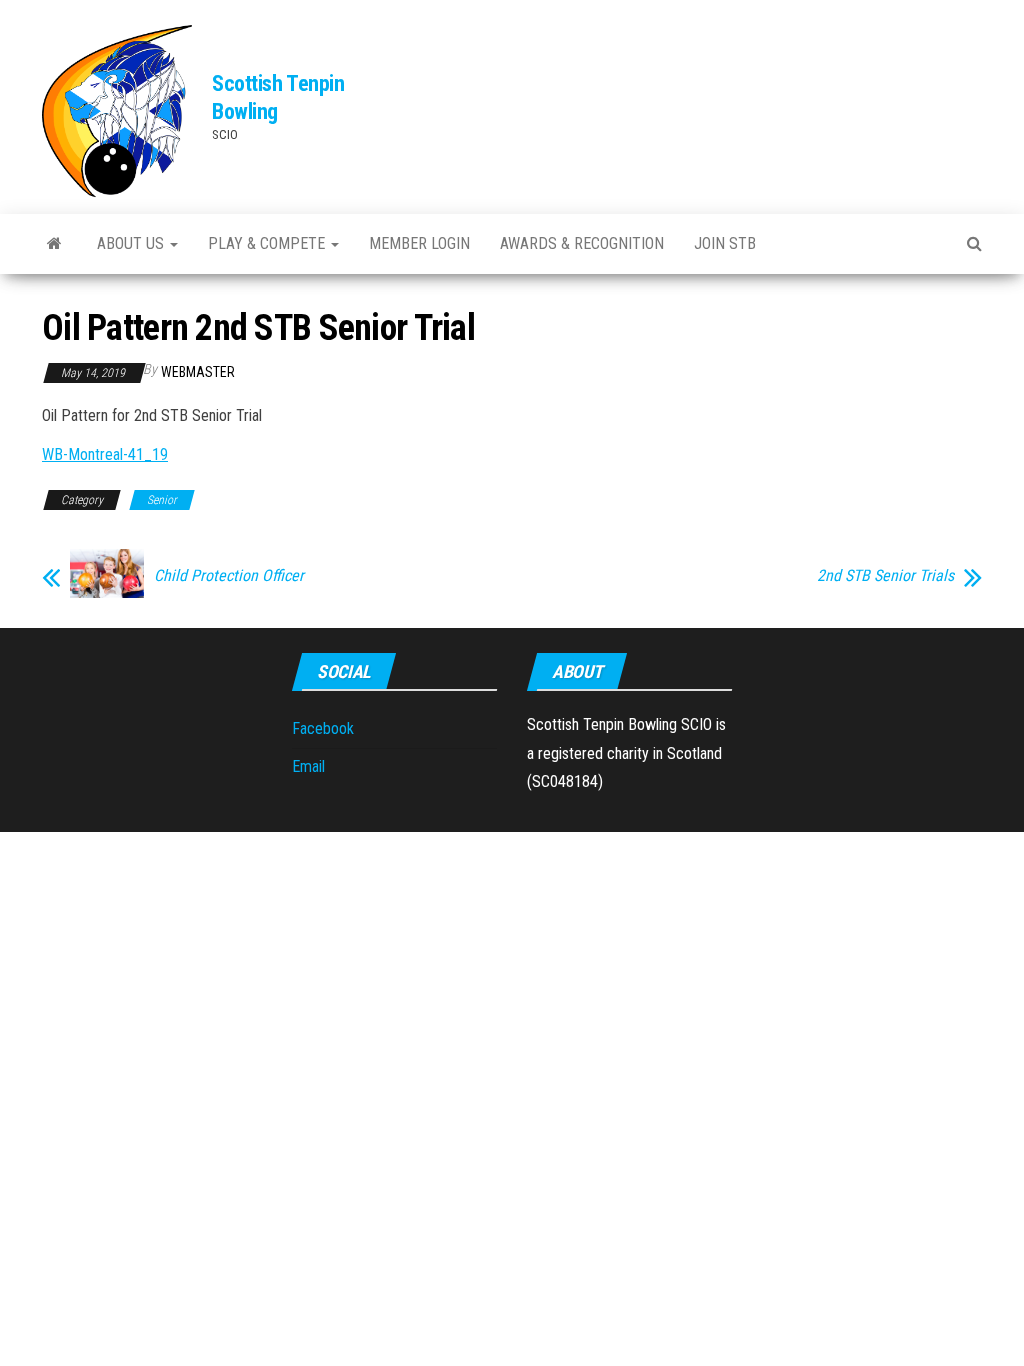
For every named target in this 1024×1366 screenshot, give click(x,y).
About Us (132, 243)
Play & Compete (268, 243)
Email (308, 766)
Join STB (725, 243)
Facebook (323, 728)
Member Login (419, 243)
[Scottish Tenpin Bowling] (54, 244)
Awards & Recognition (582, 243)
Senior (162, 500)
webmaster (198, 372)
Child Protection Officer (229, 576)
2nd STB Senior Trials (885, 576)
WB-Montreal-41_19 (105, 454)
